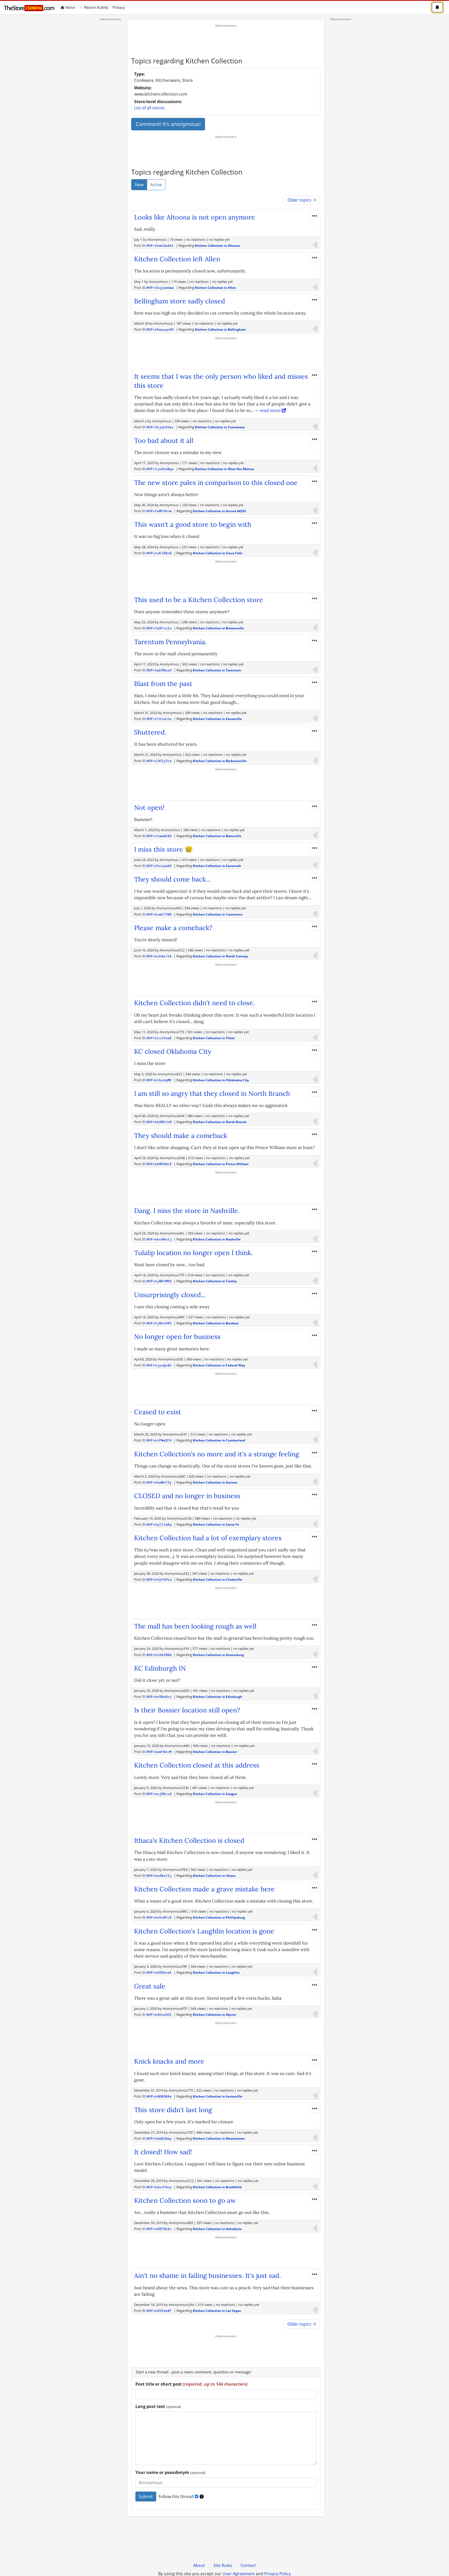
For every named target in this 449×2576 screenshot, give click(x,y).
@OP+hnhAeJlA (159, 956)
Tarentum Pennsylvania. (170, 642)
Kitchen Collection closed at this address (197, 1765)
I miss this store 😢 (163, 849)
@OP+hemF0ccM (159, 1752)
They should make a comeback (181, 1136)
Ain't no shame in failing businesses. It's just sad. (207, 2275)
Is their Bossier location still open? (187, 1710)
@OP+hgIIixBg (159, 1524)
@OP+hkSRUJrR (159, 1122)
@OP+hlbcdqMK (159, 1080)
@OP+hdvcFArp (159, 2187)
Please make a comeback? (173, 928)
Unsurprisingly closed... (170, 1295)
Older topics (300, 200)
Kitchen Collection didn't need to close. (194, 1003)
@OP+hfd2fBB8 (159, 1655)
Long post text (158, 2406)
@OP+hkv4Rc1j (159, 1239)
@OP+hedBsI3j (159, 1876)
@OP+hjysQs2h (159, 1365)
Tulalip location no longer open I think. (193, 1253)
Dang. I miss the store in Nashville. (187, 1211)
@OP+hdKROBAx (159, 2096)
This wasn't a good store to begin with (193, 524)
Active (156, 185)
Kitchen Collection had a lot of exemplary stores (208, 1538)
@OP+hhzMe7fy (159, 1482)
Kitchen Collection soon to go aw (185, 2200)
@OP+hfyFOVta (159, 1580)
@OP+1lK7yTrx (159, 761)
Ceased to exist (158, 1412)
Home (71, 7)
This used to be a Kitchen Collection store (199, 600)
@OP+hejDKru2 (159, 1794)
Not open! (149, 807)
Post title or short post (191, 2384)
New (139, 185)
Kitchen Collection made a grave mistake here (204, 1889)
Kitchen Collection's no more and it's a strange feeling (217, 1454)
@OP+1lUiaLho (159, 719)
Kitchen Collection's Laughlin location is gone (204, 1931)
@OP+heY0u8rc (159, 1697)
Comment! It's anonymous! (168, 124)
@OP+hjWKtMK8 (159, 1281)
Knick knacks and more (169, 2061)
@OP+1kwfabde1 (160, 246)
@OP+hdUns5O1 (159, 2015)
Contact (248, 2565)
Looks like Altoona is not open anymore (194, 217)
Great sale (150, 1986)
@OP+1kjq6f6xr (160, 427)
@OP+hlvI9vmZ (159, 1038)
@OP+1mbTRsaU (159, 670)
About (199, 2565)
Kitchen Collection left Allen (177, 259)
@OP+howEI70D (159, 914)
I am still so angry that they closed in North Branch (212, 1093)
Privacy (119, 7)
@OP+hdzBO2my (159, 2138)
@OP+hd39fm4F (159, 2311)
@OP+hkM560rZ (159, 1164)
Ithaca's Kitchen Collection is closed (189, 1840)
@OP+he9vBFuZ (159, 1917)
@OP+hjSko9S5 (159, 1323)
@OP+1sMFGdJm (159, 511)
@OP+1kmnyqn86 (160, 329)
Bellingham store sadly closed (180, 301)
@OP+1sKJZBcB (159, 553)
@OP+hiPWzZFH (159, 1440)
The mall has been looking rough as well (195, 1626)
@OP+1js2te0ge (160, 469)
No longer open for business (177, 1337)
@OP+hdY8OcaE (159, 1973)
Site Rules (223, 2565)
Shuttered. (150, 732)
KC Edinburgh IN (160, 1668)
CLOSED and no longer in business (187, 1496)
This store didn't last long (173, 2110)
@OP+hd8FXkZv (159, 2229)
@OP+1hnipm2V (159, 866)
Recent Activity (96, 7)
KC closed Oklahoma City (173, 1051)
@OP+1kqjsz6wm (160, 288)
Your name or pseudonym (170, 2472)
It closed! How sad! (163, 2152)
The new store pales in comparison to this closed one (216, 483)
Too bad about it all (164, 441)
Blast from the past (163, 684)
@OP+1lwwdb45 (159, 836)
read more (271, 410)
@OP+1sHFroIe (159, 628)
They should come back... (172, 879)
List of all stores (149, 108)
